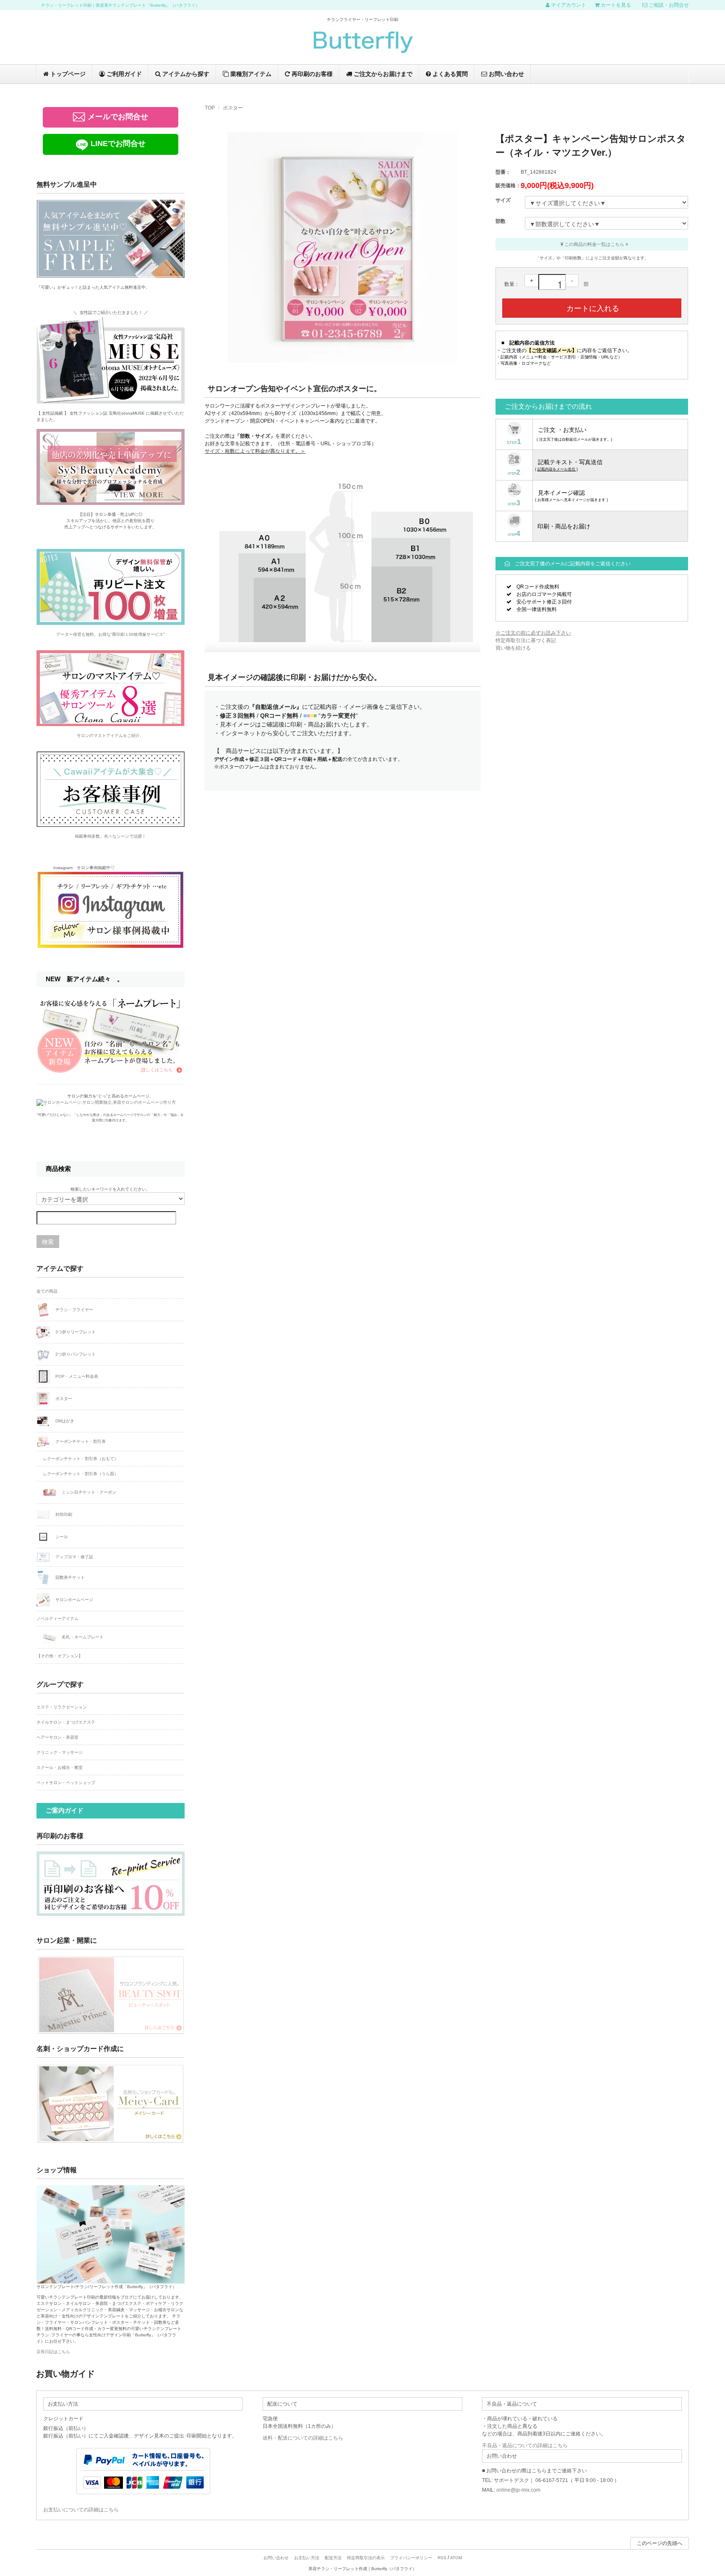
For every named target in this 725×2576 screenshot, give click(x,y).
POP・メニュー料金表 (76, 1376)
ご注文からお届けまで (382, 74)
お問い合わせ (506, 74)
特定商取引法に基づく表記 (526, 640)
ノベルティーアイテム (57, 1618)
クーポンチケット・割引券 (80, 1441)
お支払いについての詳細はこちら (81, 2510)
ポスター (233, 108)
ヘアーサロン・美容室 (57, 1737)
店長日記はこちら (53, 2352)
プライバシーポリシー (411, 2558)
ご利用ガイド (123, 74)
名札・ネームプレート (82, 1637)
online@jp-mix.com (518, 2490)
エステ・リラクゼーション (62, 1707)
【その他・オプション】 (60, 1656)
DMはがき (64, 1420)
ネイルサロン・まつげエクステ (66, 1722)
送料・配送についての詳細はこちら (303, 2438)
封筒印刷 (63, 1514)
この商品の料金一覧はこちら (594, 244)
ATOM (456, 2558)
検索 (48, 1241)
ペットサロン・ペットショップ (66, 1783)
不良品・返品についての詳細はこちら (525, 2445)
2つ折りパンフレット (75, 1354)
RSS (442, 2558)
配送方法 (333, 2558)
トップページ (67, 74)
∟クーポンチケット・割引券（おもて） (81, 1459)
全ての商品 (47, 1291)
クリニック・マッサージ (60, 1752)
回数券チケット (69, 1577)
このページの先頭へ (660, 2543)
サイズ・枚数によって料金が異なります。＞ (255, 451)
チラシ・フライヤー (74, 1309)
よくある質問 (449, 74)
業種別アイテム (250, 74)
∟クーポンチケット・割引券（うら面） (81, 1474)
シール (61, 1537)
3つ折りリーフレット (75, 1331)
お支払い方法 (307, 2558)
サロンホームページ (74, 1600)
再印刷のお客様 (311, 74)
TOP (210, 108)
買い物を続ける (513, 648)
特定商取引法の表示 (366, 2558)
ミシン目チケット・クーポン (88, 1492)
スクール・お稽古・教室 (60, 1767)
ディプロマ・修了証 (74, 1557)
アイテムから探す (185, 74)
